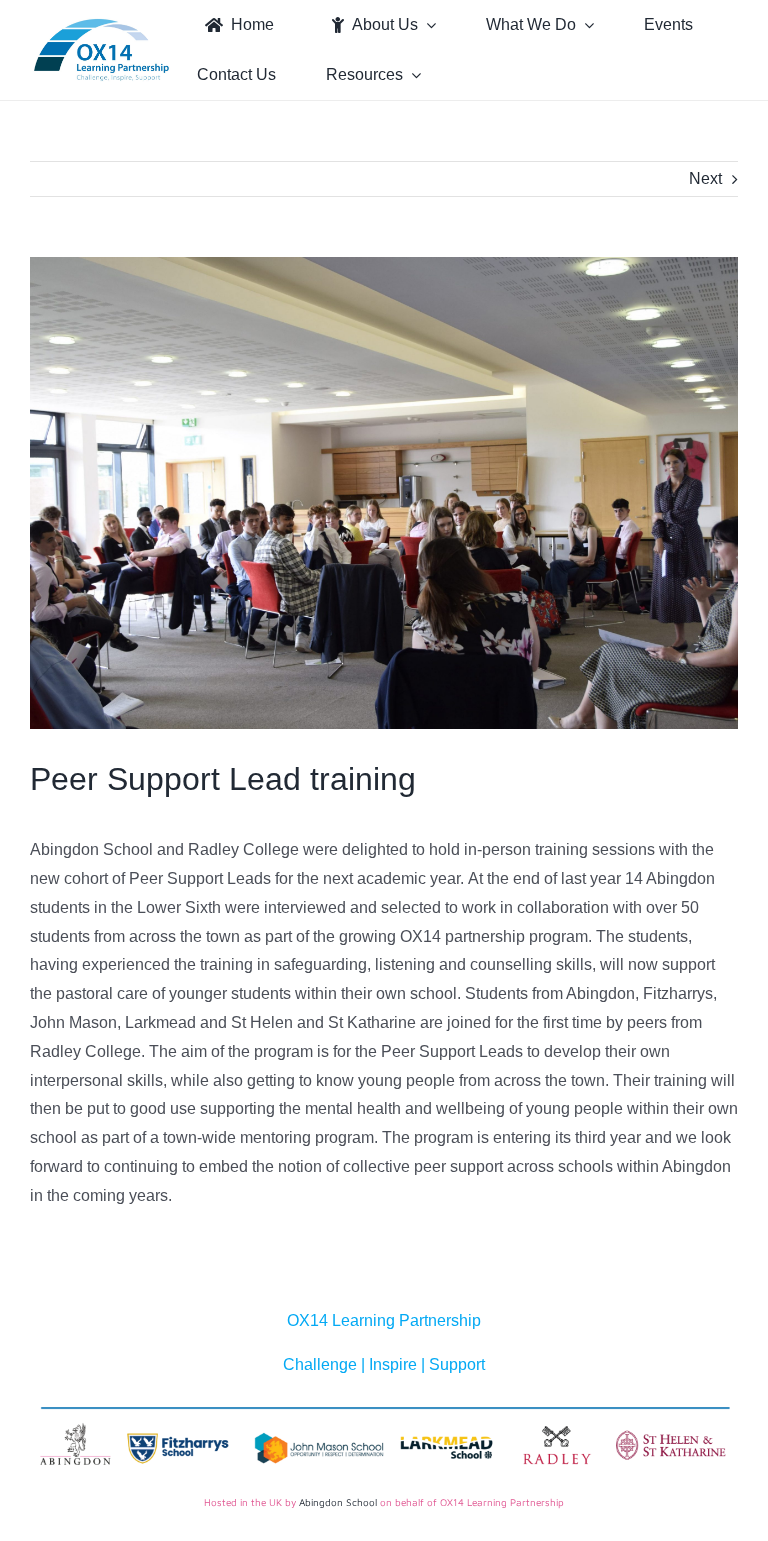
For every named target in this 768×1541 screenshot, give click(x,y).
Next (705, 178)
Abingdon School (338, 1502)
